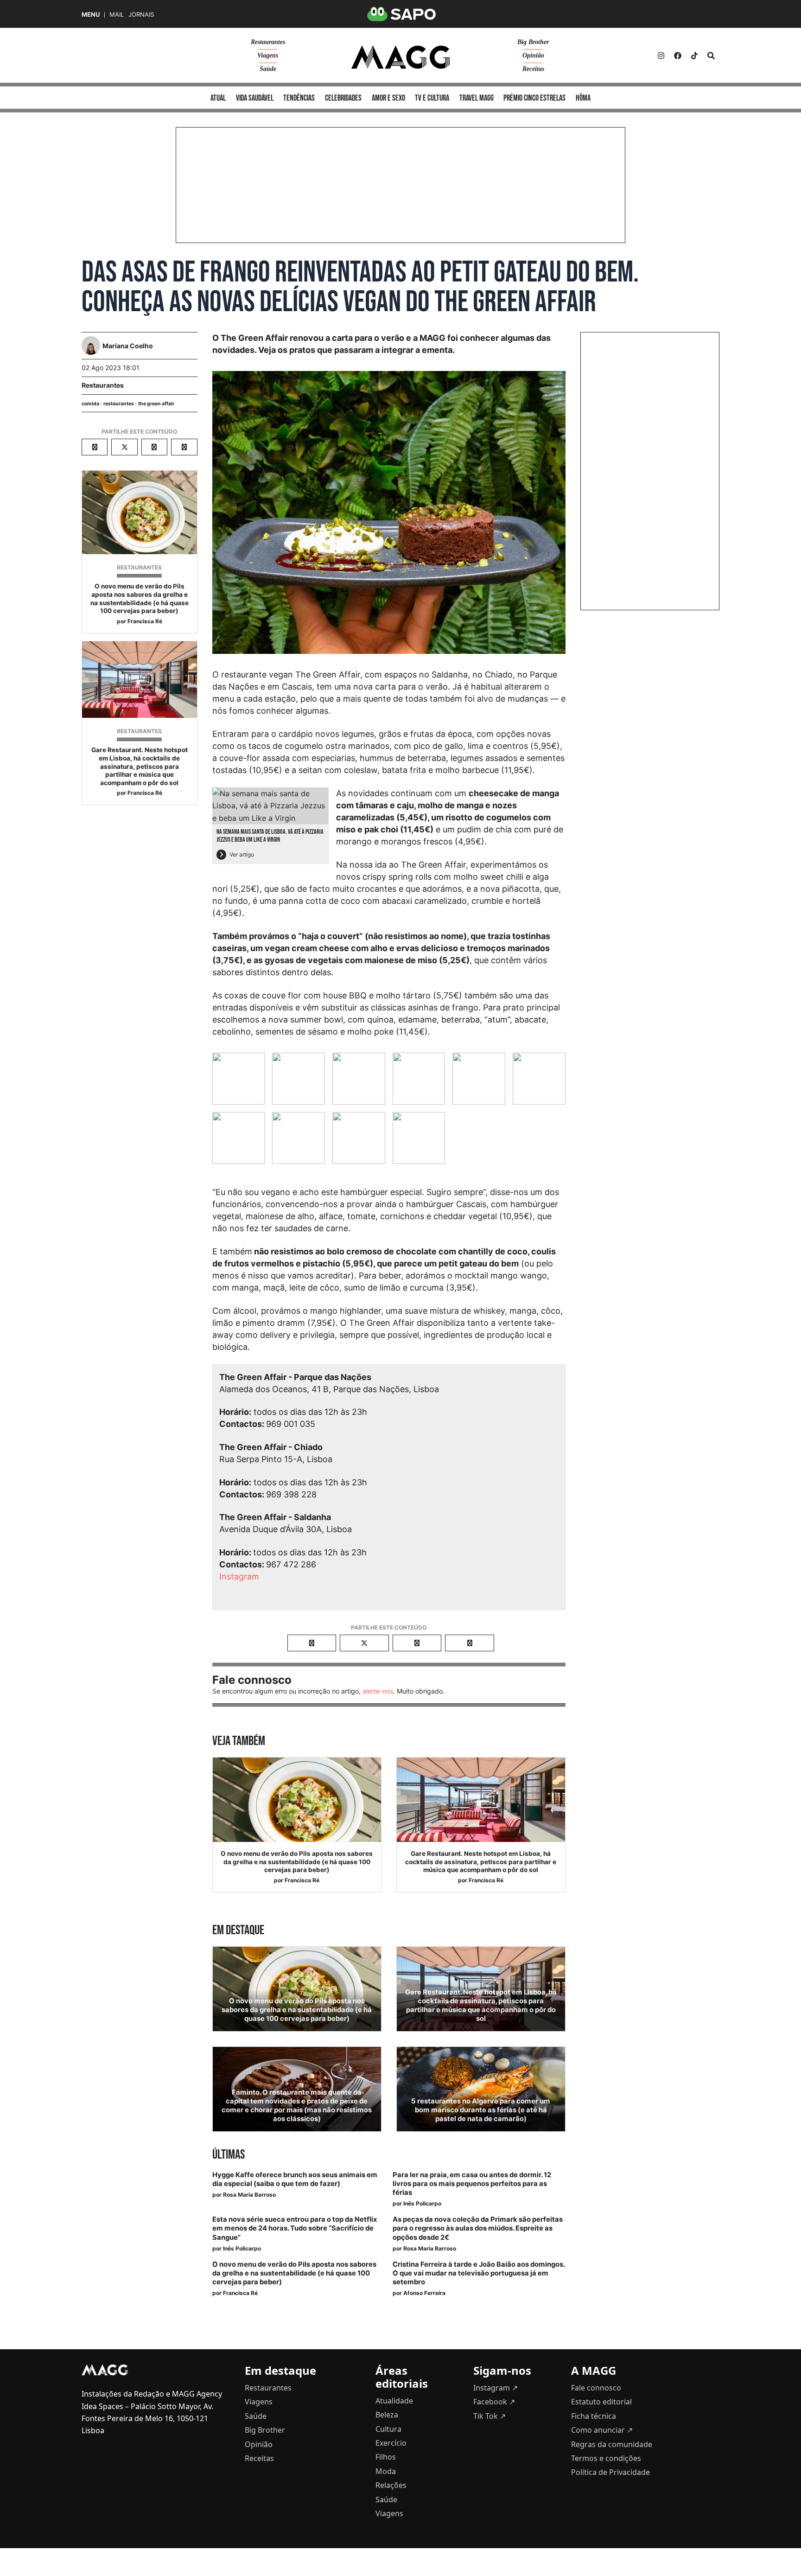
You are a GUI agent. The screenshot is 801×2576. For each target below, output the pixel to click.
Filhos (386, 2457)
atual (218, 98)
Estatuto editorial (601, 2402)
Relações (391, 2485)
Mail (117, 15)
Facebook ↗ (494, 2402)
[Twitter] (694, 56)
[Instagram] (661, 56)
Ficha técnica (594, 2416)
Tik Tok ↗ (489, 2416)
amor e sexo (388, 98)
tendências (299, 98)
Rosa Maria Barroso (249, 2195)
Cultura (388, 2429)
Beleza (387, 2415)
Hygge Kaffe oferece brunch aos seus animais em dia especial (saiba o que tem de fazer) (295, 2179)
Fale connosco (596, 2388)
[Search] (711, 56)
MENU (91, 15)
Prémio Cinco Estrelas (534, 98)
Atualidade (394, 2401)
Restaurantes (268, 42)
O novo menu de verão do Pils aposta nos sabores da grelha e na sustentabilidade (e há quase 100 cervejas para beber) (140, 598)
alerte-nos (378, 1691)
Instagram (239, 1576)
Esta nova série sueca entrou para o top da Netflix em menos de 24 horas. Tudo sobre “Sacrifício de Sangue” (295, 2228)
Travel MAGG (477, 98)
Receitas (533, 69)
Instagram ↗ (496, 2388)
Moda (386, 2471)
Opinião (533, 55)
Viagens (268, 55)
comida (90, 404)
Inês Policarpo (422, 2203)
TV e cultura (432, 98)
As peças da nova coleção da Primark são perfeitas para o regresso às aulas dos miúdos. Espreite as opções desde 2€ (478, 2228)
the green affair (156, 404)
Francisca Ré (145, 621)
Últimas (229, 2155)
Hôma (583, 98)
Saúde (268, 69)
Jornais (141, 15)
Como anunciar (602, 2430)
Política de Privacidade (610, 2472)
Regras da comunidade (612, 2444)
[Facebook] (678, 56)
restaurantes (119, 404)
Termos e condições (606, 2458)
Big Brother (533, 42)
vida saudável (255, 98)
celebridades (343, 98)
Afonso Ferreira (424, 2293)
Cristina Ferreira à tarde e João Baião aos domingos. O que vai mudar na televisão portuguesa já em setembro (479, 2273)
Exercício (391, 2443)
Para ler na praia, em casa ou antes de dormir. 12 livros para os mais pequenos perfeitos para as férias (472, 2184)
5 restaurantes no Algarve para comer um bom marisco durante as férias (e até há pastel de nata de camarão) (481, 2110)
